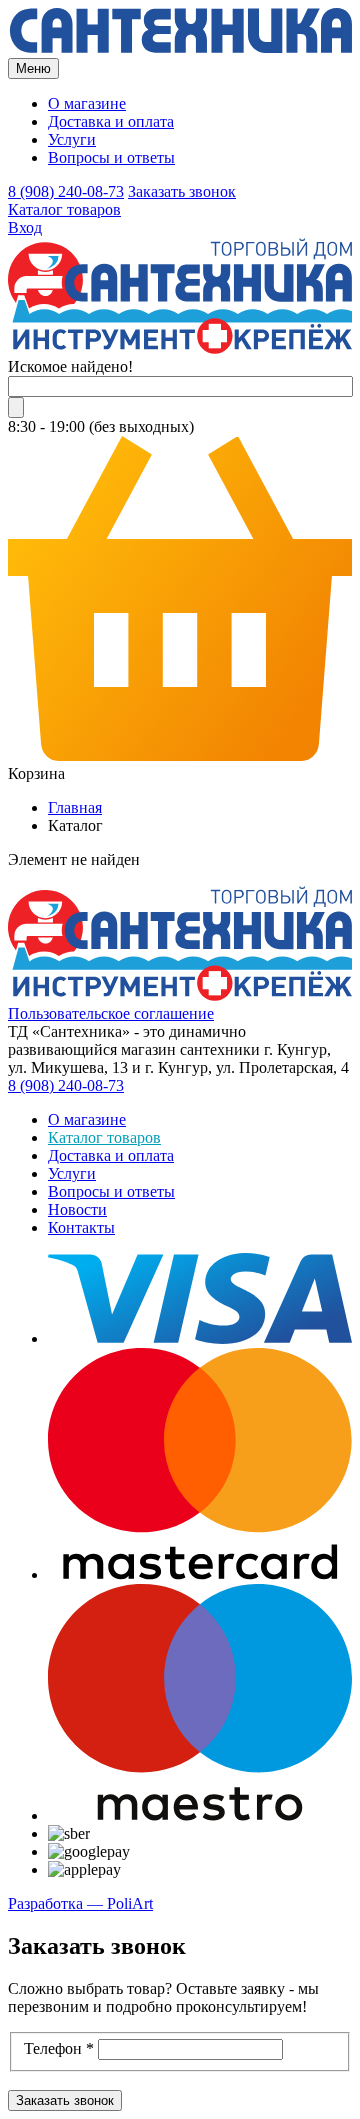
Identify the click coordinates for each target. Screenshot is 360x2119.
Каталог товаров (64, 209)
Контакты (81, 1227)
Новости (77, 1209)
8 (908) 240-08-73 (66, 191)
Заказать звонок (182, 191)
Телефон (59, 2048)
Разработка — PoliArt (80, 1903)
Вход (25, 227)
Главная (75, 807)
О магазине (87, 103)
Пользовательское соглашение (111, 1013)
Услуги (72, 139)
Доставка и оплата (111, 121)
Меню (33, 68)
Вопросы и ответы (111, 157)
